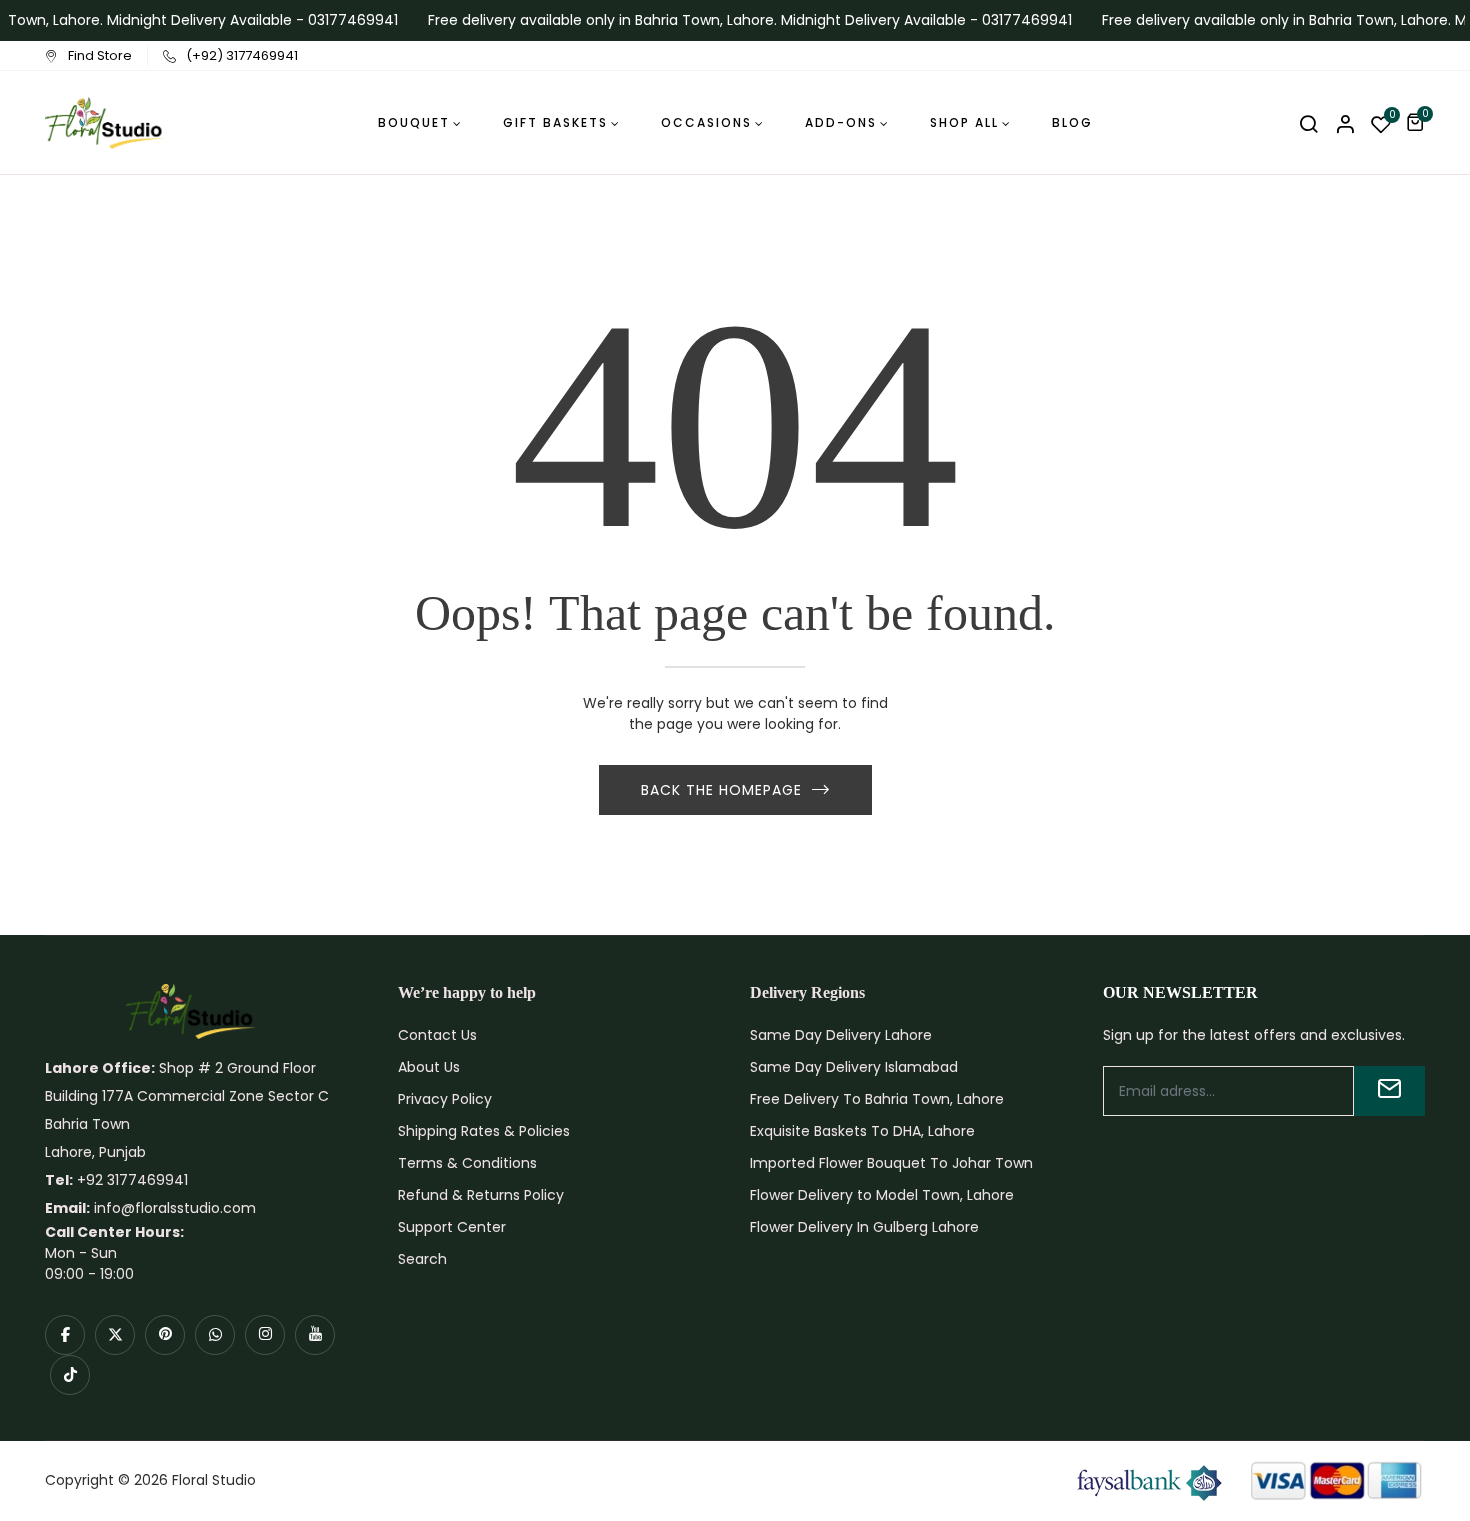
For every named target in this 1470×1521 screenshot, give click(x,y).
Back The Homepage (721, 790)
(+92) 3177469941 (242, 55)
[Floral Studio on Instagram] (265, 1335)
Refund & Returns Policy (481, 1195)
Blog (1072, 122)
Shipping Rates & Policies (484, 1131)
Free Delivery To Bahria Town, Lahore (877, 1099)
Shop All (964, 122)
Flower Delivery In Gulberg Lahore (864, 1227)
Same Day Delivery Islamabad (854, 1067)
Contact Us (437, 1035)
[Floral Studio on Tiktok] (70, 1375)
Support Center (452, 1227)
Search (422, 1259)
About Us (429, 1067)
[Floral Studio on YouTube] (315, 1335)
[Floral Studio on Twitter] (115, 1335)
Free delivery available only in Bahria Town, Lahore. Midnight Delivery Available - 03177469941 (741, 20)
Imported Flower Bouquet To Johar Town (891, 1163)
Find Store (100, 55)
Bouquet (414, 122)
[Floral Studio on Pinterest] (165, 1335)
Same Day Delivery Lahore (841, 1035)
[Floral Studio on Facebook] (65, 1335)
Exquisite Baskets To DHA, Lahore (862, 1131)
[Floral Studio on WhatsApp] (215, 1335)
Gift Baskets (555, 122)
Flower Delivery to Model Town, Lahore (882, 1195)
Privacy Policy (445, 1099)
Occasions (706, 122)
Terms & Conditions (467, 1163)
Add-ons (841, 122)
